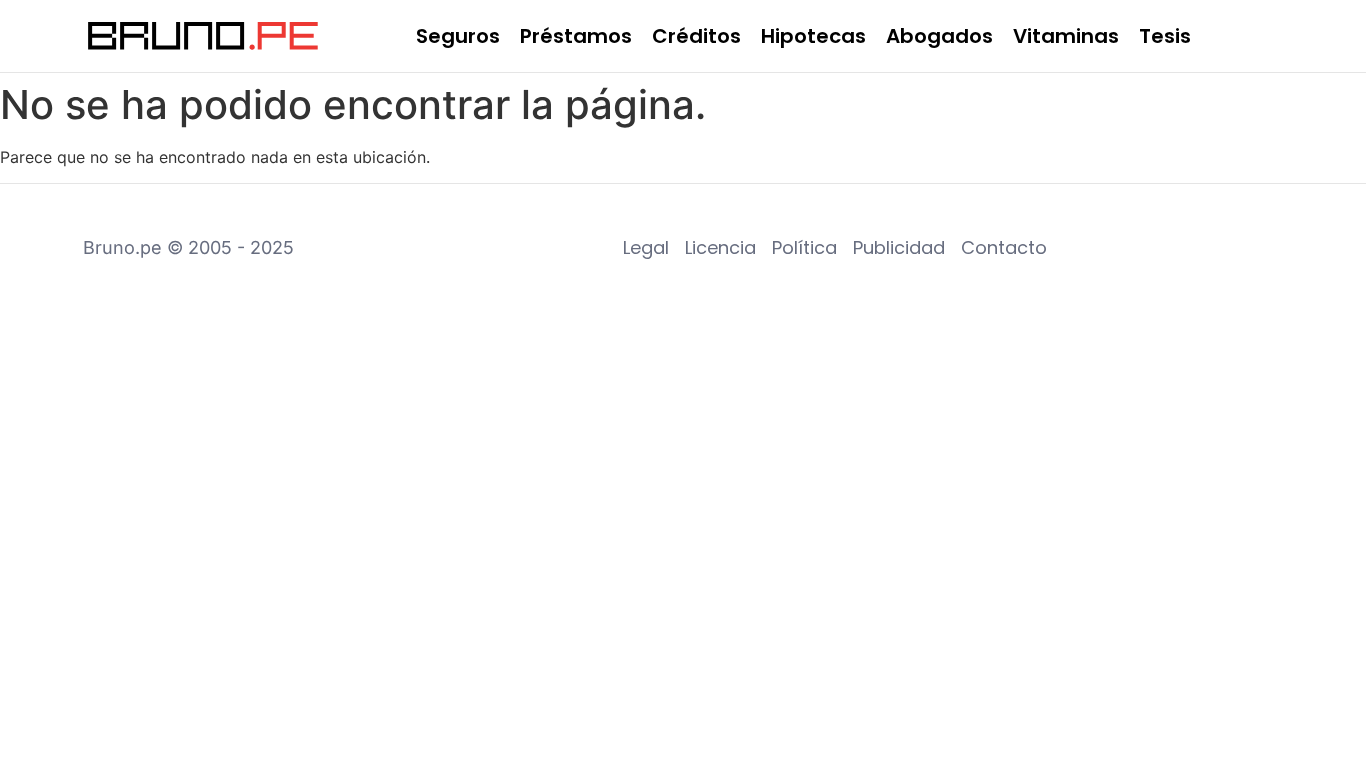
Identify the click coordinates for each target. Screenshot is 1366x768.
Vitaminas (1066, 36)
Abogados (939, 36)
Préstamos (576, 36)
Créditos (696, 36)
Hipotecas (813, 36)
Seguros (458, 36)
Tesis (1165, 36)
